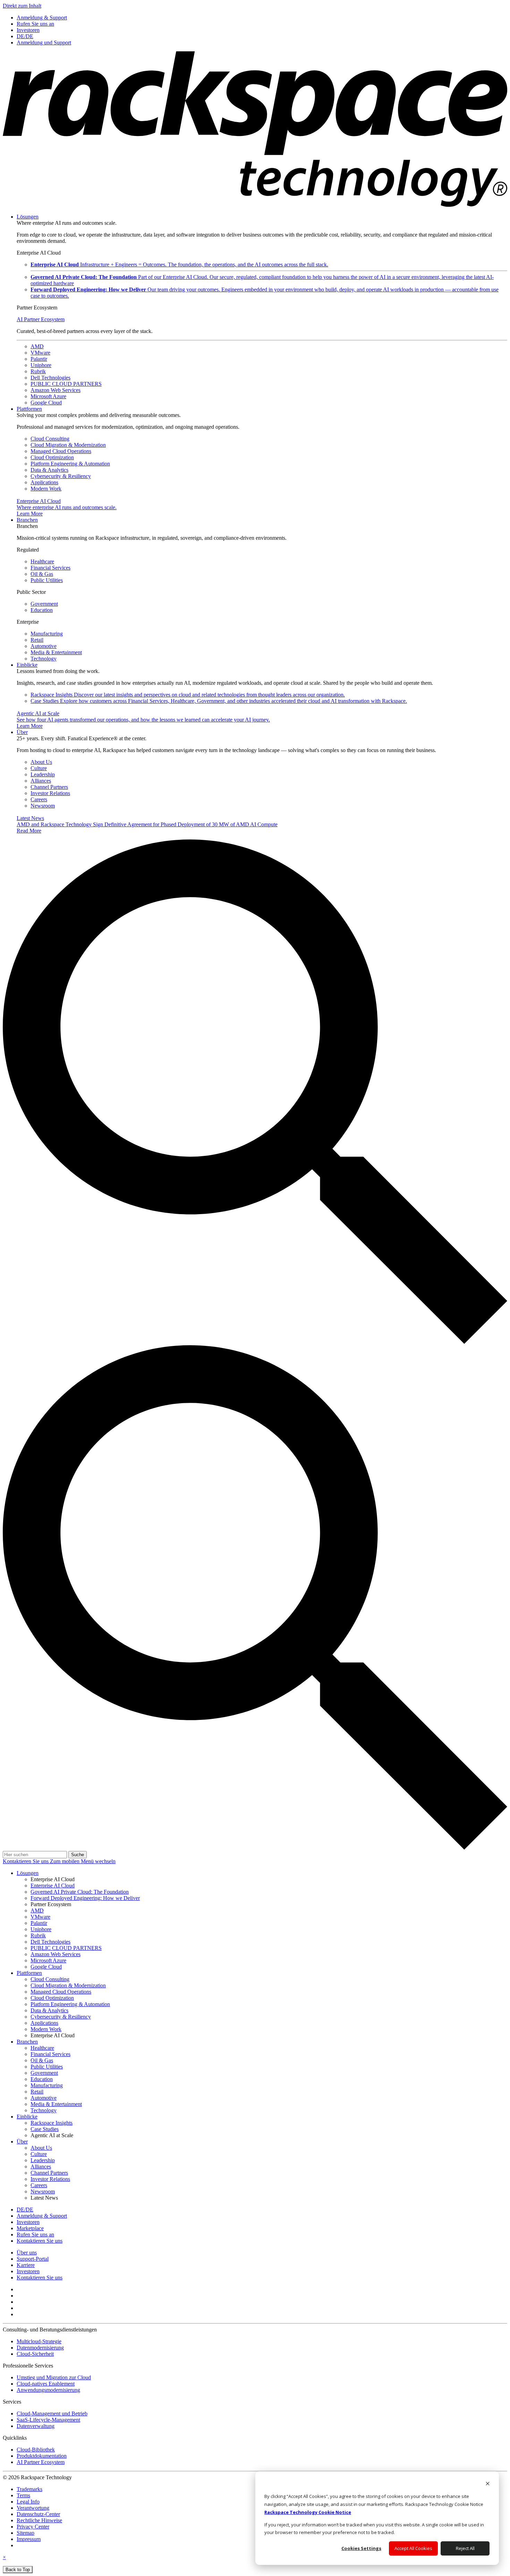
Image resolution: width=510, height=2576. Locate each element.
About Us (41, 762)
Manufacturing (47, 634)
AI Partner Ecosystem (41, 319)
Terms (23, 2495)
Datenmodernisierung (40, 2348)
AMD (37, 346)
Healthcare (42, 561)
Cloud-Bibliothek (36, 2450)
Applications (44, 482)
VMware (40, 353)
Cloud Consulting (50, 439)
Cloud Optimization (52, 457)
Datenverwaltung (36, 2426)
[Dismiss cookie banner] (488, 2484)
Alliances (41, 781)
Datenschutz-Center (38, 2514)
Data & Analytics (49, 470)
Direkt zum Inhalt (22, 6)
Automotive (44, 646)
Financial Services (50, 568)
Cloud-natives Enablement (46, 2384)
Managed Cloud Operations (61, 451)
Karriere (26, 2265)
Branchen (27, 520)
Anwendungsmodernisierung (48, 2390)
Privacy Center (33, 2527)
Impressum (29, 2539)
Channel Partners (49, 787)
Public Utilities (47, 580)
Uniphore (41, 365)
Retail (37, 640)
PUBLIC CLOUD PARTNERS (66, 384)
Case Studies (219, 701)
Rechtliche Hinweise (39, 2520)
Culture (39, 768)
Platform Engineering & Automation (70, 464)
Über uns (27, 2253)
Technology (44, 659)
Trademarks (29, 2489)
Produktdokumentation (42, 2456)
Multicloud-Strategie (39, 2341)
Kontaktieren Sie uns (26, 1861)
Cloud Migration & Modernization (68, 445)
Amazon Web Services (56, 390)
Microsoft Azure (48, 396)
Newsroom (43, 806)
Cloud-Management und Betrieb (52, 2413)
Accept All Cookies (413, 2548)
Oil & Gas (42, 574)
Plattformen (29, 409)
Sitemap (25, 2533)
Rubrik (38, 371)
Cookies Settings (361, 2548)
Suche (78, 1855)
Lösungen (28, 217)
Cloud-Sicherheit (35, 2354)
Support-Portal (33, 2259)
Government (44, 604)
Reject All (465, 2548)
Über (22, 732)
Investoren (28, 2271)
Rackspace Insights (188, 695)
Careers (39, 799)
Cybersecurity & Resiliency (61, 476)
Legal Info (28, 2502)
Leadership (43, 774)
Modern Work (46, 489)
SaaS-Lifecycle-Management (48, 2420)
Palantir (39, 359)
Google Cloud (46, 403)
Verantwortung (33, 2508)
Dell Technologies (50, 378)
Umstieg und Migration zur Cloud (54, 2377)
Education (42, 610)
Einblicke (27, 665)
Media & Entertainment (56, 652)
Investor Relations (50, 793)
